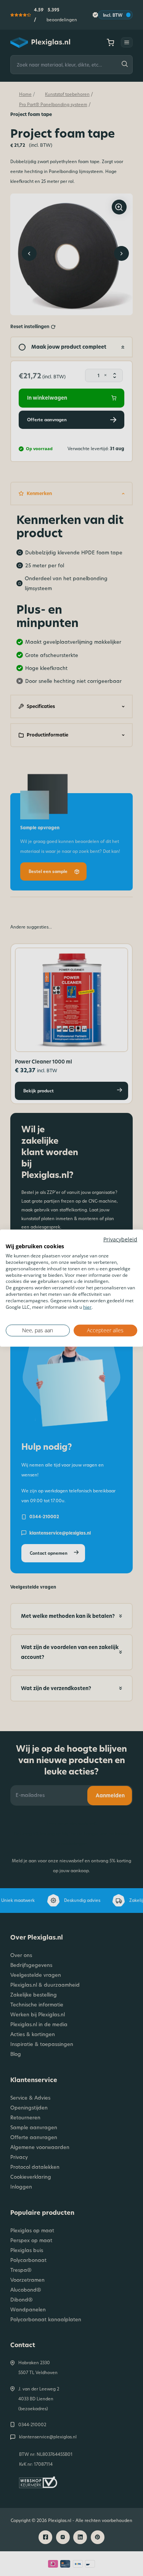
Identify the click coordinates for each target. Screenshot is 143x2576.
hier (87, 1307)
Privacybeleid (120, 1239)
